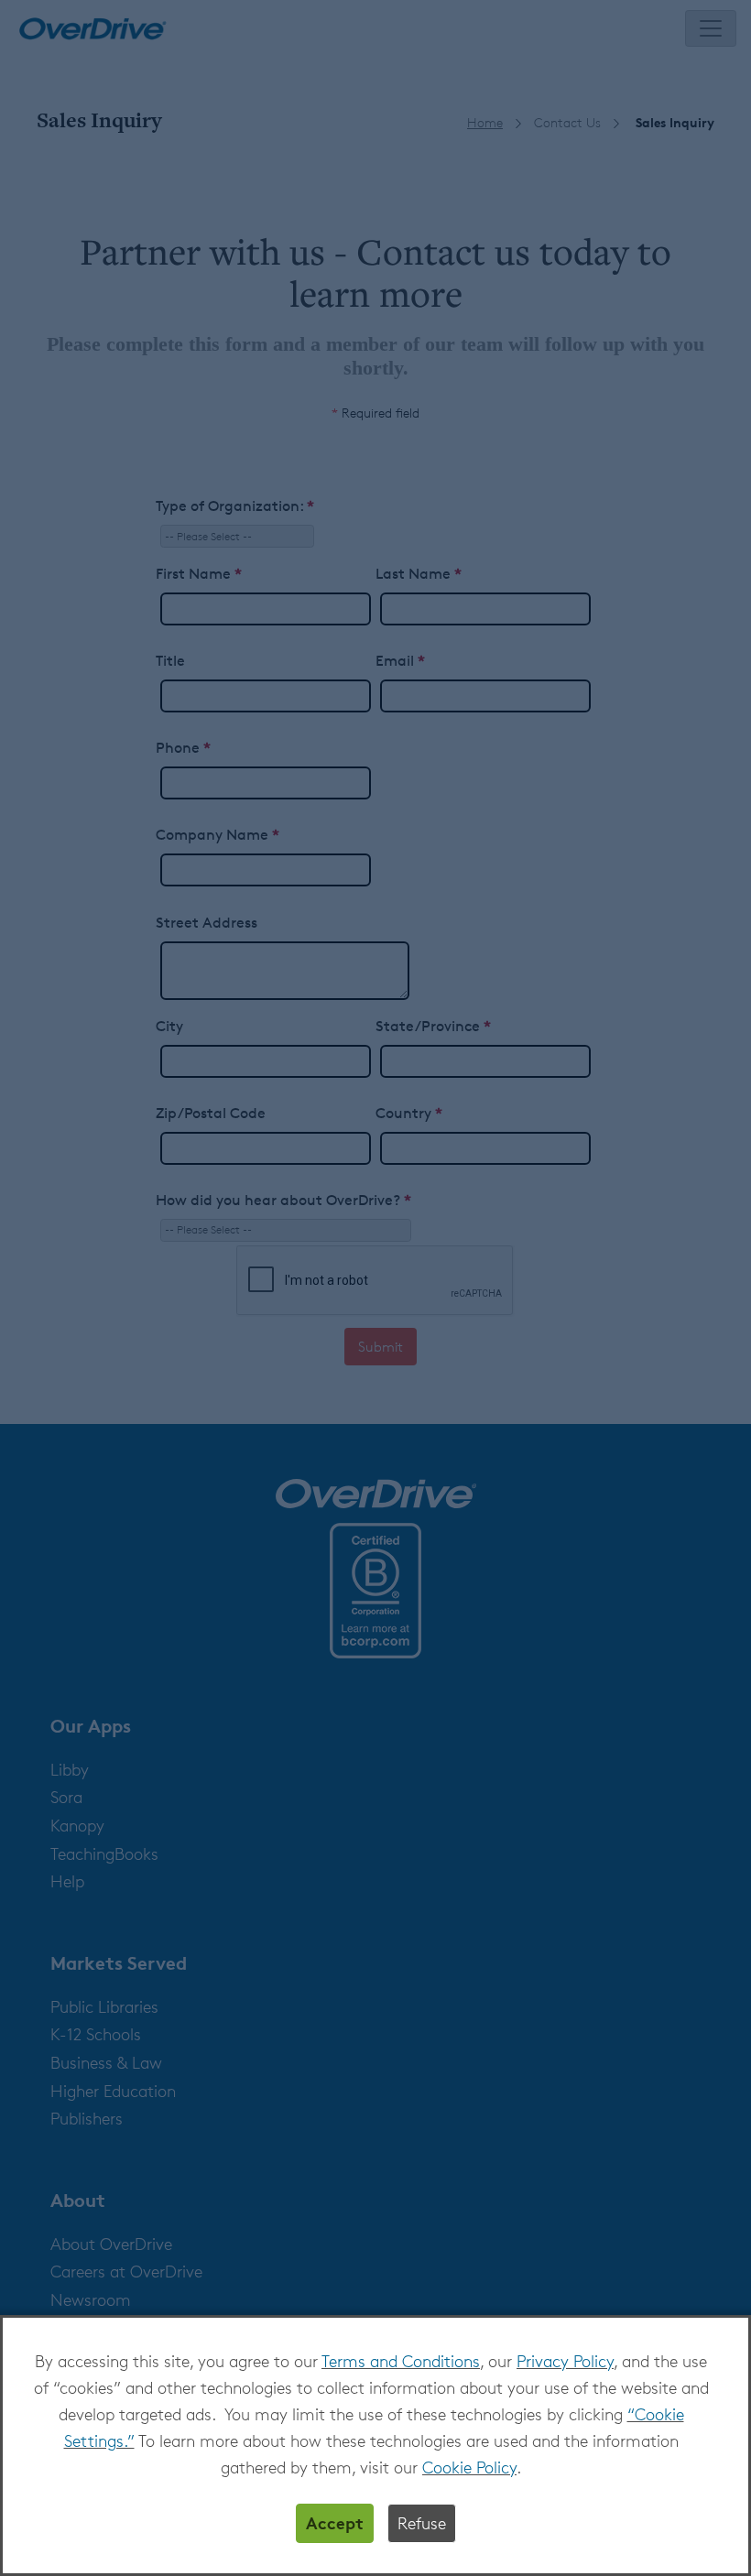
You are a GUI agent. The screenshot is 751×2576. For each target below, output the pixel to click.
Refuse (422, 2523)
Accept (335, 2522)
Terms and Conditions (401, 2361)
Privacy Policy (565, 2361)
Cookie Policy (469, 2467)
